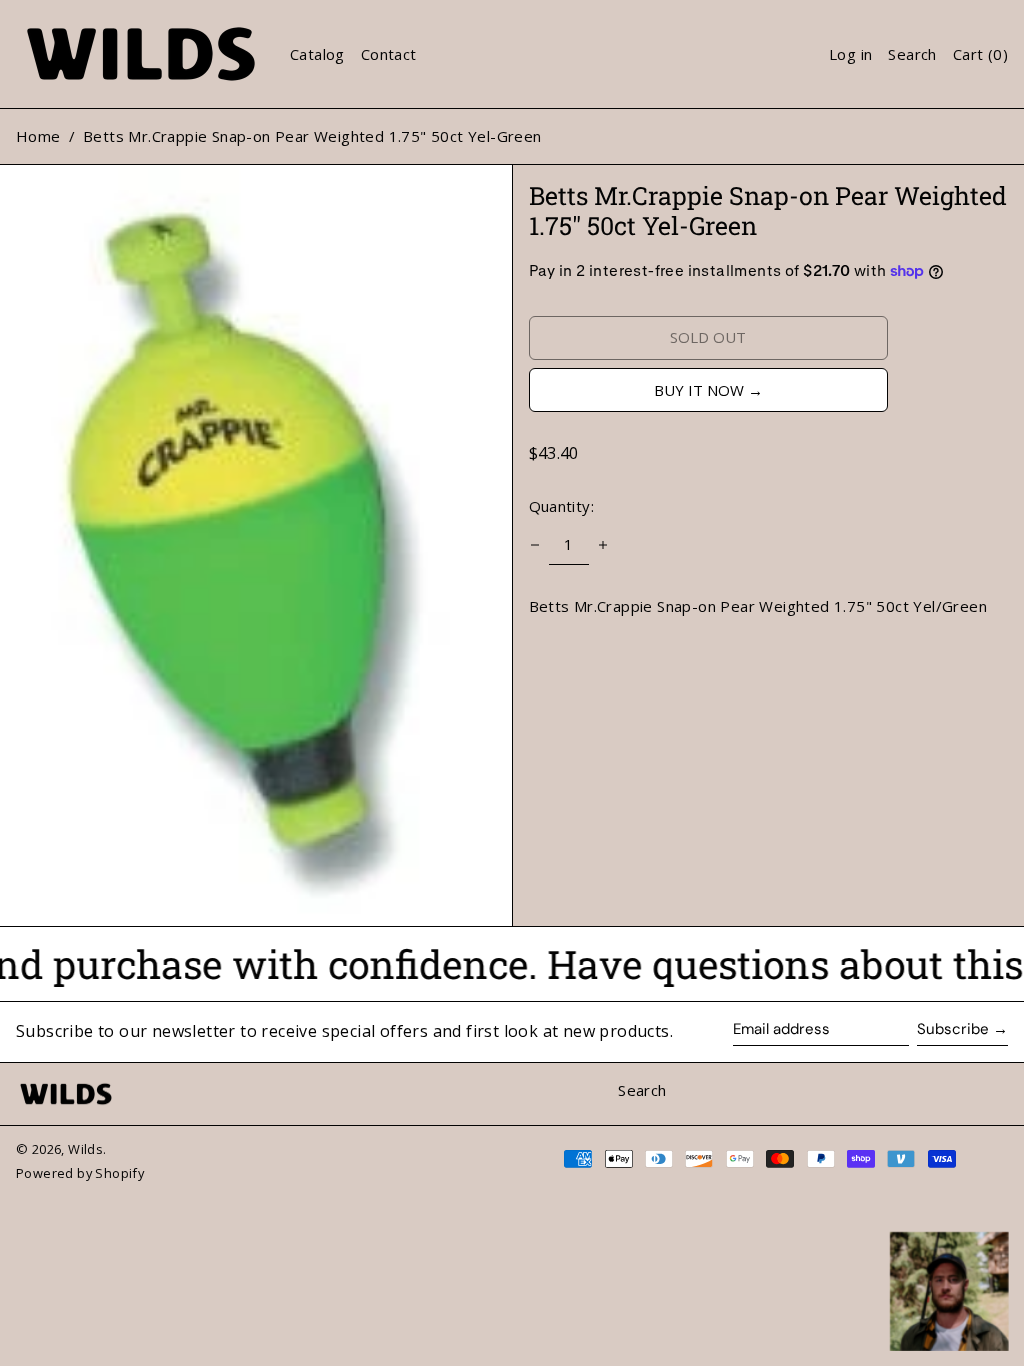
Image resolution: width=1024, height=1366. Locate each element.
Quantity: (562, 506)
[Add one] (603, 545)
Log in (850, 54)
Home (38, 136)
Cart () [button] (980, 54)
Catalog (317, 54)
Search (642, 1090)
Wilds (85, 1149)
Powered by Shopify (80, 1173)
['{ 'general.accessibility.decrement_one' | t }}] (535, 545)
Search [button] (912, 54)
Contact (389, 54)
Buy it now (699, 390)
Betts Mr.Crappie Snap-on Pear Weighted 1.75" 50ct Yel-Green (312, 136)
